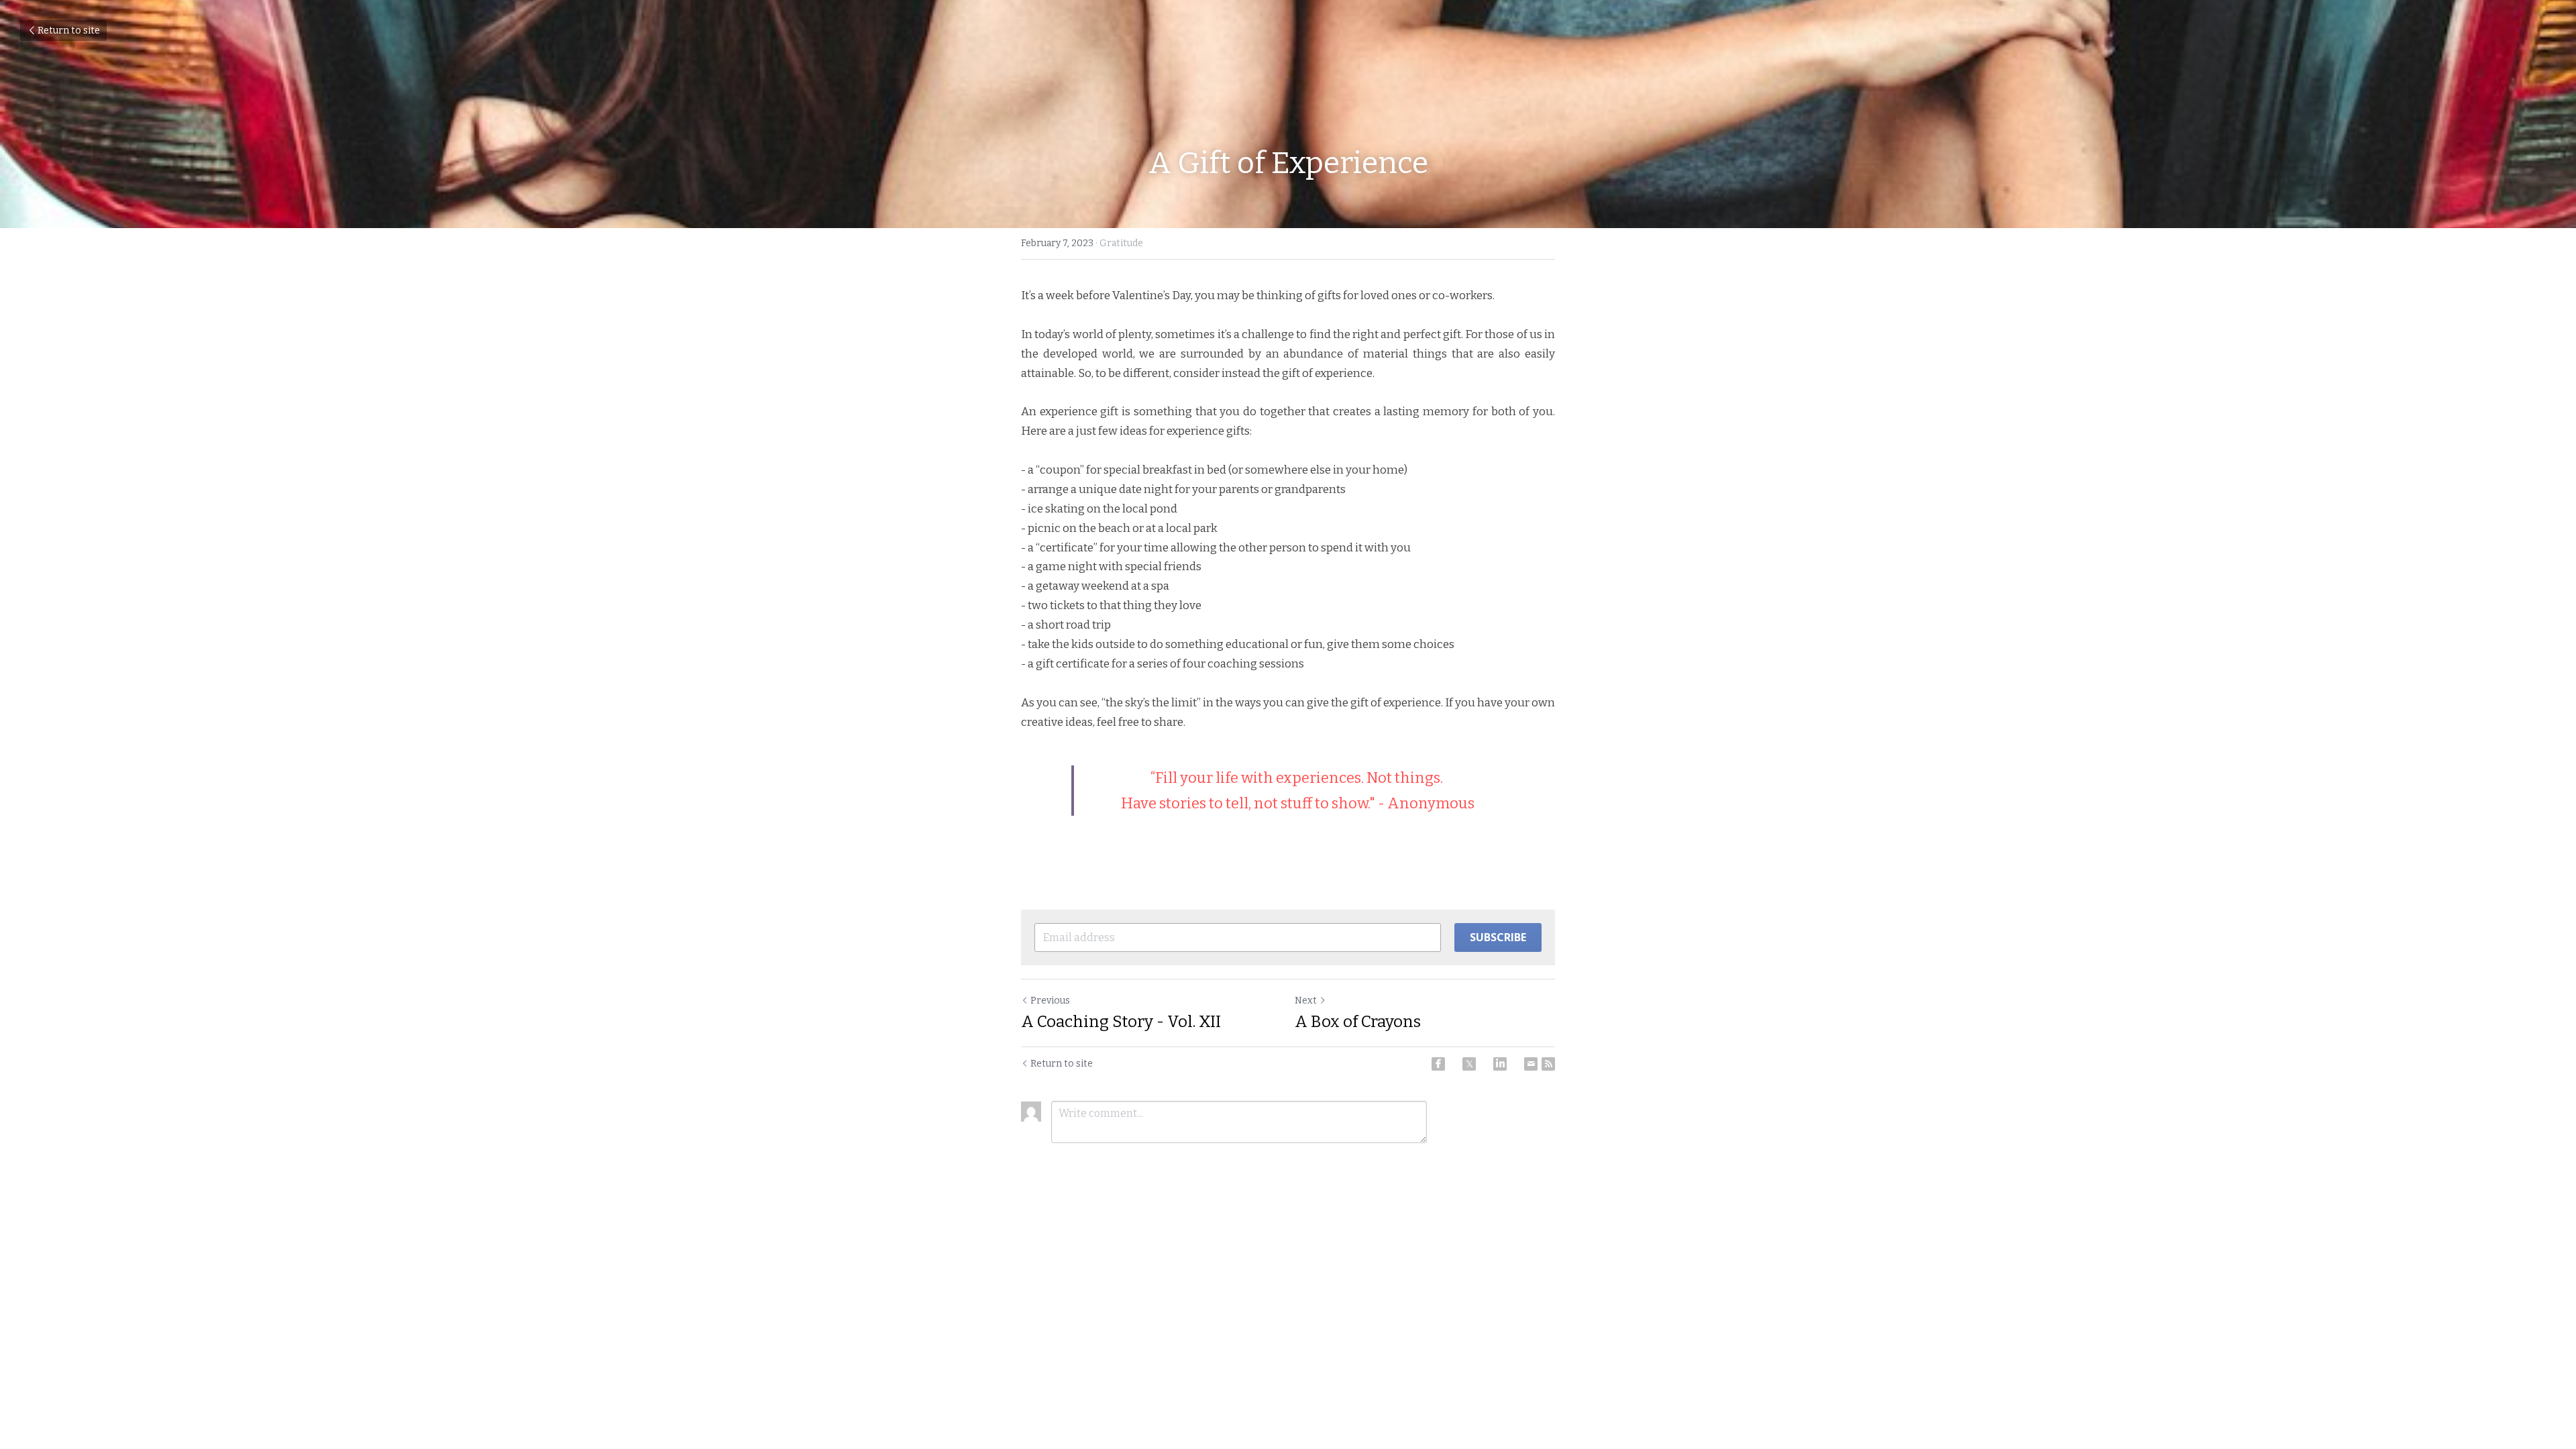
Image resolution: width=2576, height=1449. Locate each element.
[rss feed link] (1548, 1064)
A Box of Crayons (1358, 1022)
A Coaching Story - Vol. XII (1121, 1022)
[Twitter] (1469, 1064)
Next (1306, 1001)
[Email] (1531, 1064)
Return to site (69, 31)
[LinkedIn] (1500, 1064)
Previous (1050, 1001)
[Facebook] (1438, 1064)
